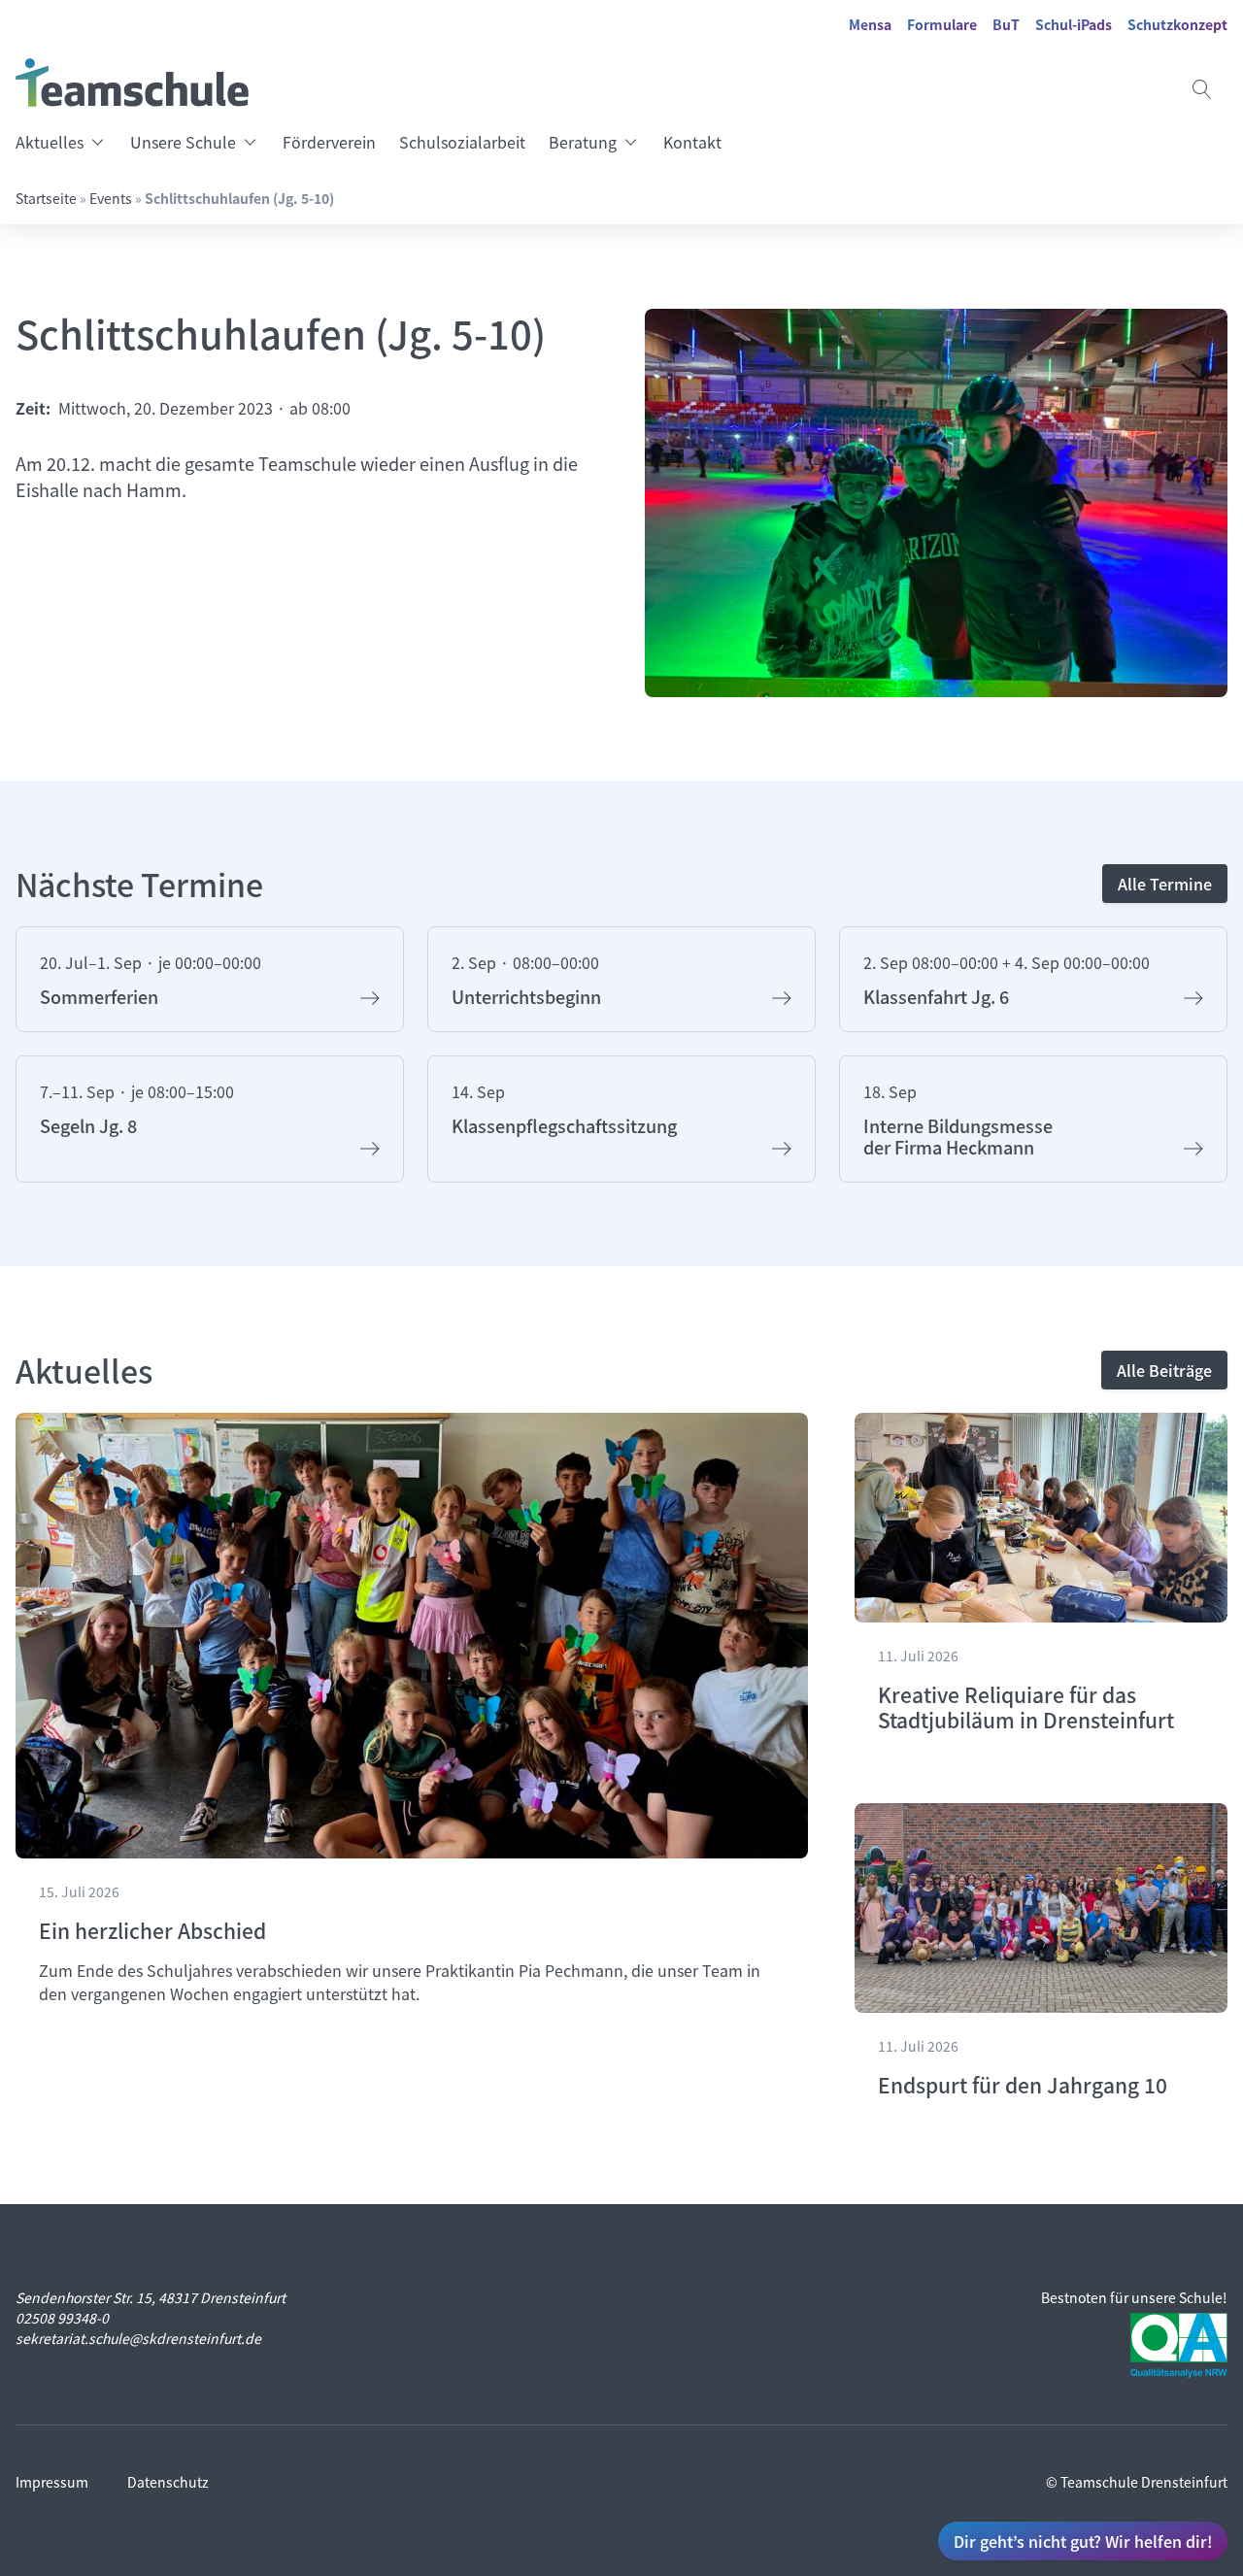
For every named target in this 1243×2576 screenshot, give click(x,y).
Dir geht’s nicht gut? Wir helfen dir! (1083, 2541)
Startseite (46, 198)
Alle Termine (1165, 884)
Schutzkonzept (1177, 24)
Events (111, 198)
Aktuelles (50, 142)
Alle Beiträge (1164, 1370)
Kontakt (692, 142)
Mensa (870, 24)
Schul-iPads (1074, 24)
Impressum (52, 2482)
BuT (1006, 24)
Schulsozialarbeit (462, 142)
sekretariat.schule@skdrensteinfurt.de (138, 2338)
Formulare (942, 24)
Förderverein (329, 142)
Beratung (583, 142)
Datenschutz (168, 2482)
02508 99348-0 (62, 2318)
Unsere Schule (183, 142)
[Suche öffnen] (1202, 89)
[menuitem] (67, 142)
